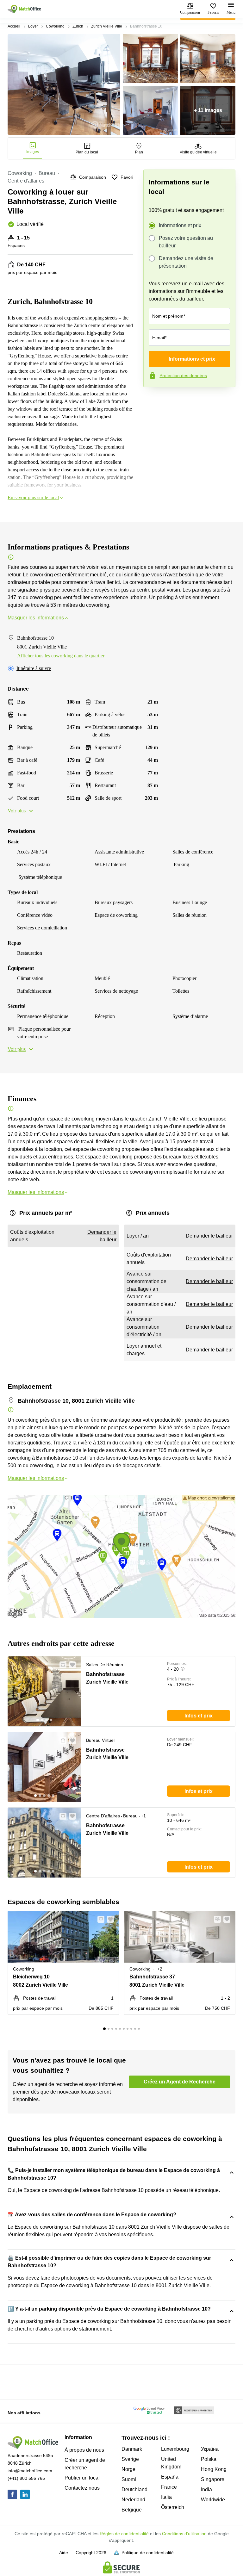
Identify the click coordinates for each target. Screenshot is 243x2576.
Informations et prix (180, 225)
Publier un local (82, 2478)
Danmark (132, 2449)
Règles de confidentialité (124, 2534)
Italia (166, 2497)
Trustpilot (153, 400)
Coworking (55, 26)
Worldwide (213, 2500)
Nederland (133, 2500)
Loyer (33, 26)
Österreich (173, 2507)
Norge (128, 2469)
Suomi (129, 2479)
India (206, 2489)
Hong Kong (214, 2469)
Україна (210, 2449)
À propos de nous (84, 2450)
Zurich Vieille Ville (107, 26)
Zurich (78, 26)
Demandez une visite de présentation (186, 262)
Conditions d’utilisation (184, 2534)
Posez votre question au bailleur (186, 242)
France (169, 2487)
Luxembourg (175, 2449)
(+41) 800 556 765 (26, 2478)
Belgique (132, 2510)
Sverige (130, 2459)
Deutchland (134, 2489)
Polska (209, 2459)
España (170, 2477)
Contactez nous (82, 2488)
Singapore (213, 2479)
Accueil (14, 26)
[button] (61, 1665)
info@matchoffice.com (30, 2471)
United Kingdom (171, 2463)
